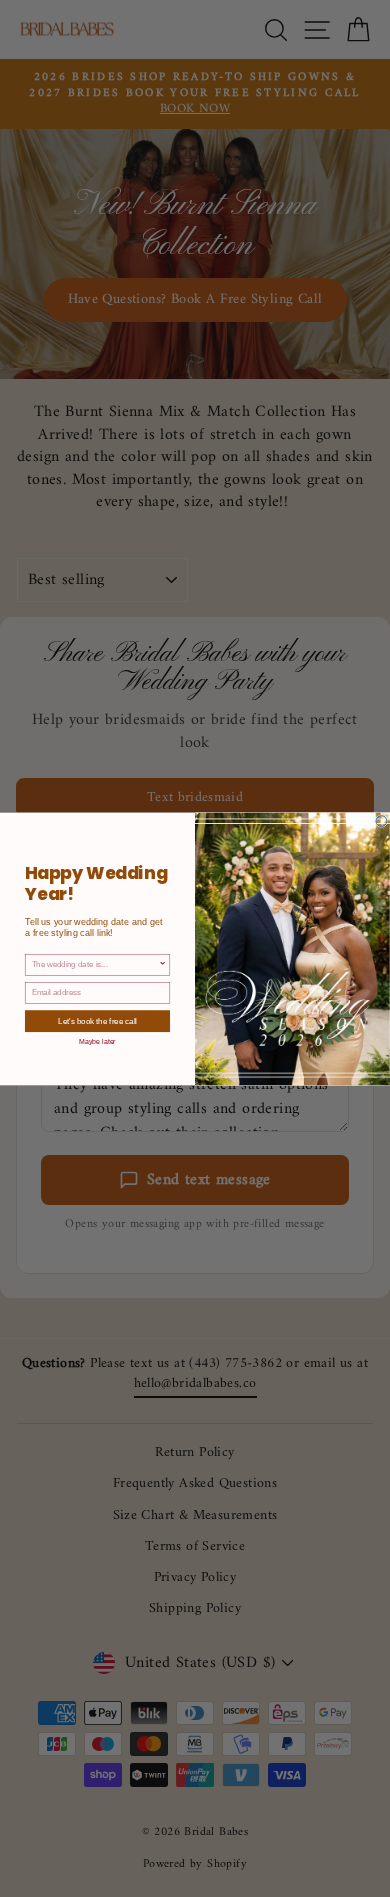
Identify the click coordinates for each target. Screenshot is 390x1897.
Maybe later (97, 1041)
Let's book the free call (97, 1020)
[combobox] (95, 964)
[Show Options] (163, 964)
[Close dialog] (381, 820)
